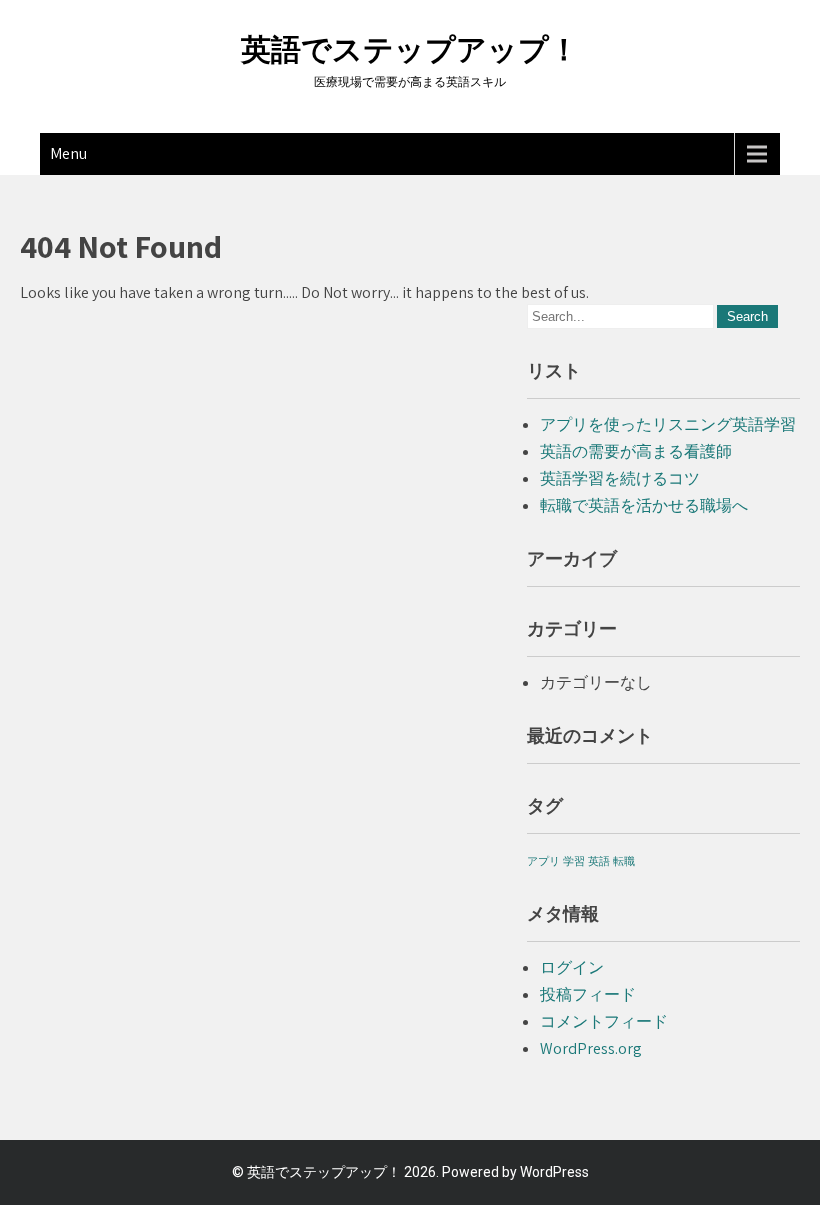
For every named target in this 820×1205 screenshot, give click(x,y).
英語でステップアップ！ (410, 49)
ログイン (572, 967)
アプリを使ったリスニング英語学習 (668, 424)
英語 (599, 861)
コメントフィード (604, 1021)
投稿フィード (588, 994)
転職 (624, 861)
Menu (68, 153)
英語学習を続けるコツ (620, 478)
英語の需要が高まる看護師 (636, 451)
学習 (574, 861)
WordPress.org (591, 1048)
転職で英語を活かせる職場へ (644, 505)
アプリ (543, 861)
